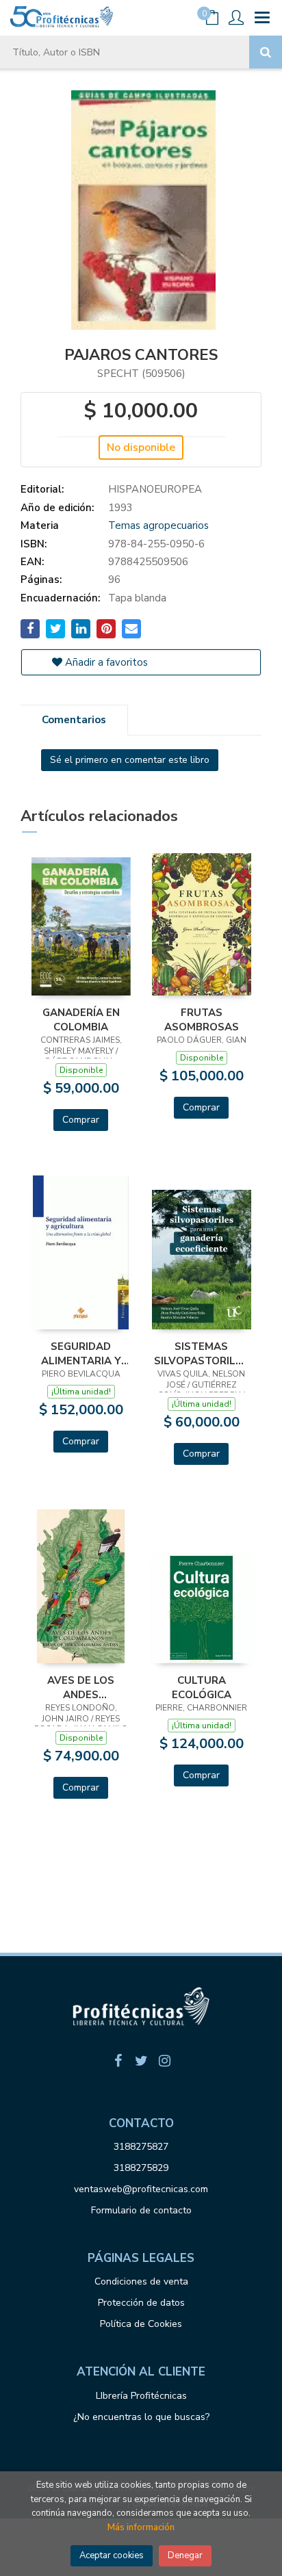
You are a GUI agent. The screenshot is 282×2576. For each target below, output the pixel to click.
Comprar (81, 1120)
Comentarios (74, 720)
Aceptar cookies (112, 2555)
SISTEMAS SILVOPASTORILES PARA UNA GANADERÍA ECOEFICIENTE (201, 1353)
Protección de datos (141, 2303)
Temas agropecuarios (158, 525)
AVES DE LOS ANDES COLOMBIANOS (81, 1687)
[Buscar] (266, 52)
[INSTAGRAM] (164, 2061)
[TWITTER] (141, 2061)
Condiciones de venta (141, 2281)
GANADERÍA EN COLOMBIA (81, 1019)
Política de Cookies (141, 2324)
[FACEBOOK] (118, 2061)
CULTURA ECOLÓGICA (202, 1687)
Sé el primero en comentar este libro (130, 760)
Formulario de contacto (141, 2210)
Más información (141, 2527)
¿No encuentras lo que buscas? (141, 2417)
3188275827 (141, 2147)
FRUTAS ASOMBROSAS (202, 1019)
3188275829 (141, 2168)
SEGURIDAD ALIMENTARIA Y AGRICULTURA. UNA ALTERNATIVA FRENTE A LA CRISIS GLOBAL (81, 1353)
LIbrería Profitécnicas (141, 2396)
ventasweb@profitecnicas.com (141, 2189)
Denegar (185, 2555)
